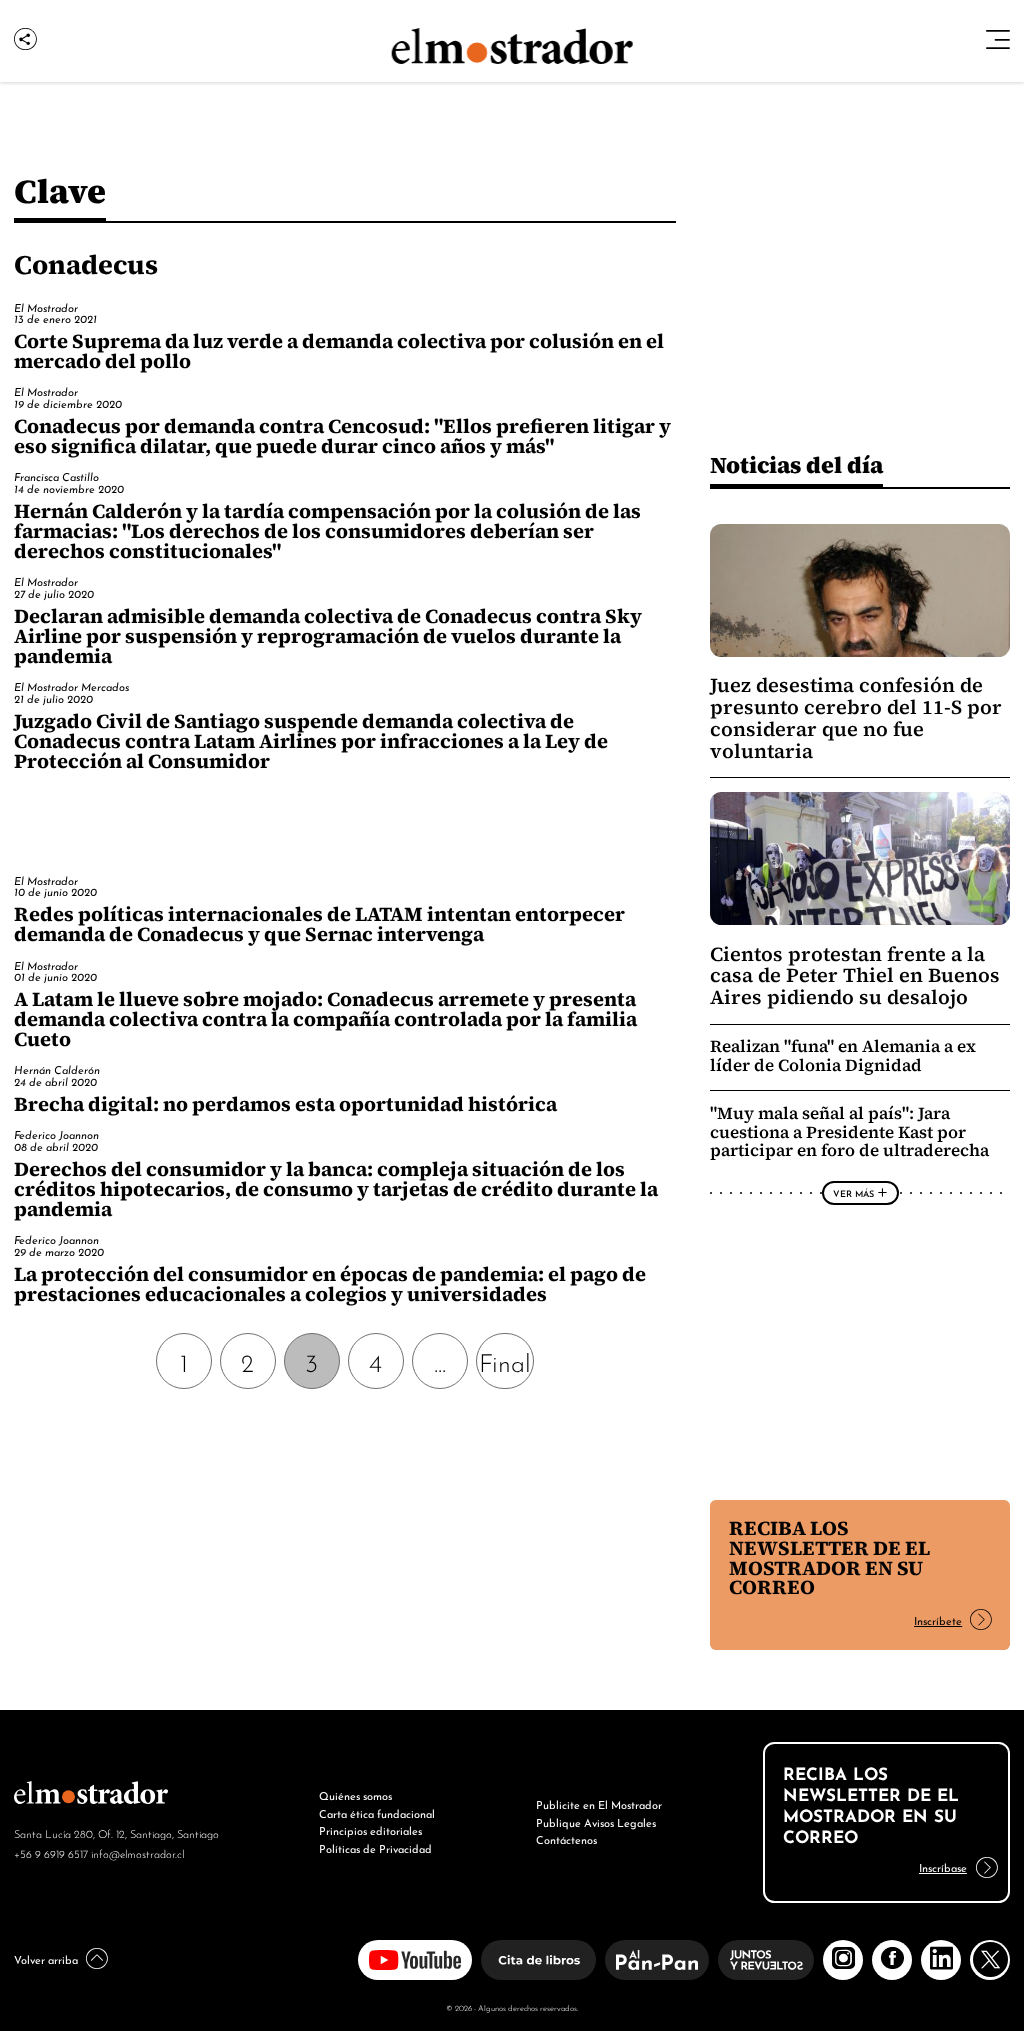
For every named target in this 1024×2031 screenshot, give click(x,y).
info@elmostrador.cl (137, 1853)
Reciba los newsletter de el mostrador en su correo (829, 1558)
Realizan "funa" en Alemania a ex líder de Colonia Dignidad (843, 1056)
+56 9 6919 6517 (51, 1853)
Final (505, 1361)
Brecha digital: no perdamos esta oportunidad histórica (285, 1104)
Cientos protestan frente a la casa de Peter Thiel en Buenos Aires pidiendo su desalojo (855, 976)
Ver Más (853, 1193)
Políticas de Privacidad (375, 1848)
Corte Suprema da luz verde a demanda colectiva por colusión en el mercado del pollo (339, 351)
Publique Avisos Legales (596, 1822)
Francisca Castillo (56, 476)
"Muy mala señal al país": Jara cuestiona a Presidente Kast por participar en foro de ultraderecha (849, 1132)
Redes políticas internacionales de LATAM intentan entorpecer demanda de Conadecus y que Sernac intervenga (319, 924)
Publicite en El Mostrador (599, 1804)
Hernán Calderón (57, 1069)
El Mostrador (46, 307)
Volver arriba (46, 1959)
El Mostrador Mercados (71, 686)
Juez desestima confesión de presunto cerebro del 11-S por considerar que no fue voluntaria (856, 718)
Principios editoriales (370, 1830)
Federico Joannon (56, 1134)
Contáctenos (566, 1839)
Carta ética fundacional (377, 1813)
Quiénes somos (355, 1795)
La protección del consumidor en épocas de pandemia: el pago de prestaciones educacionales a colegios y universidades (330, 1284)
